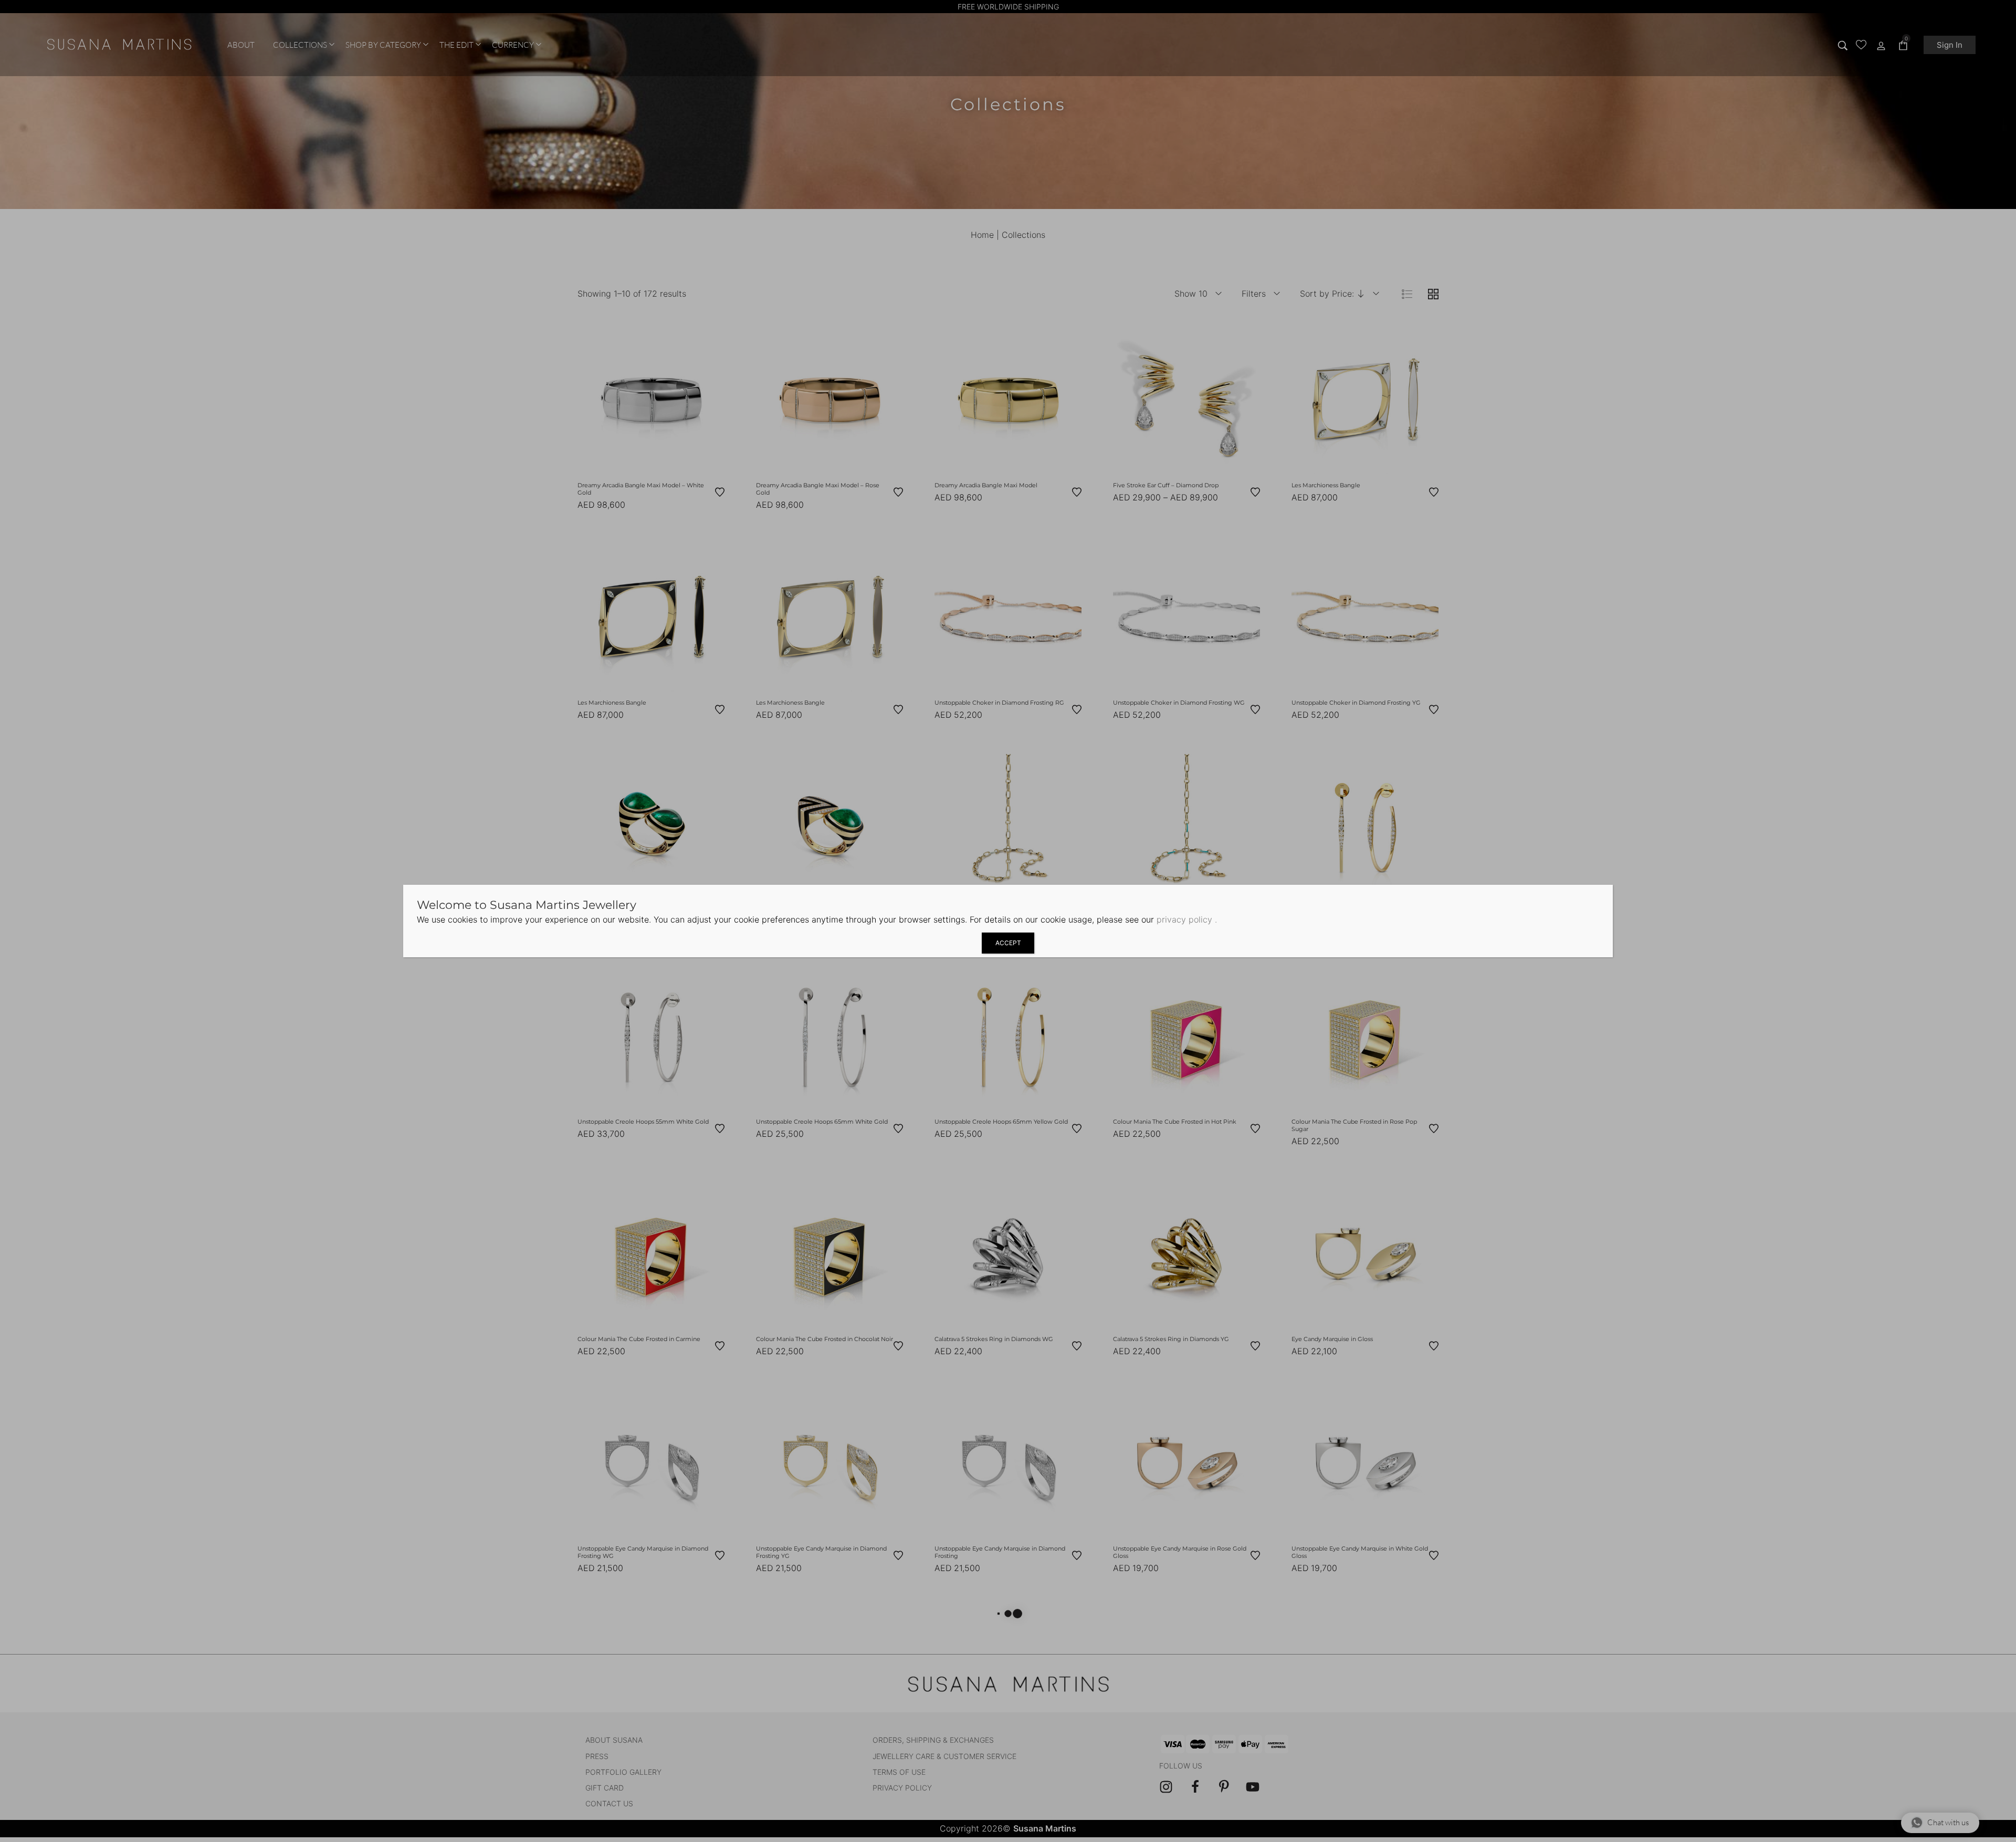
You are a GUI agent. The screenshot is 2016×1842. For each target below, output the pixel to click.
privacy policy (1184, 919)
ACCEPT (1008, 943)
